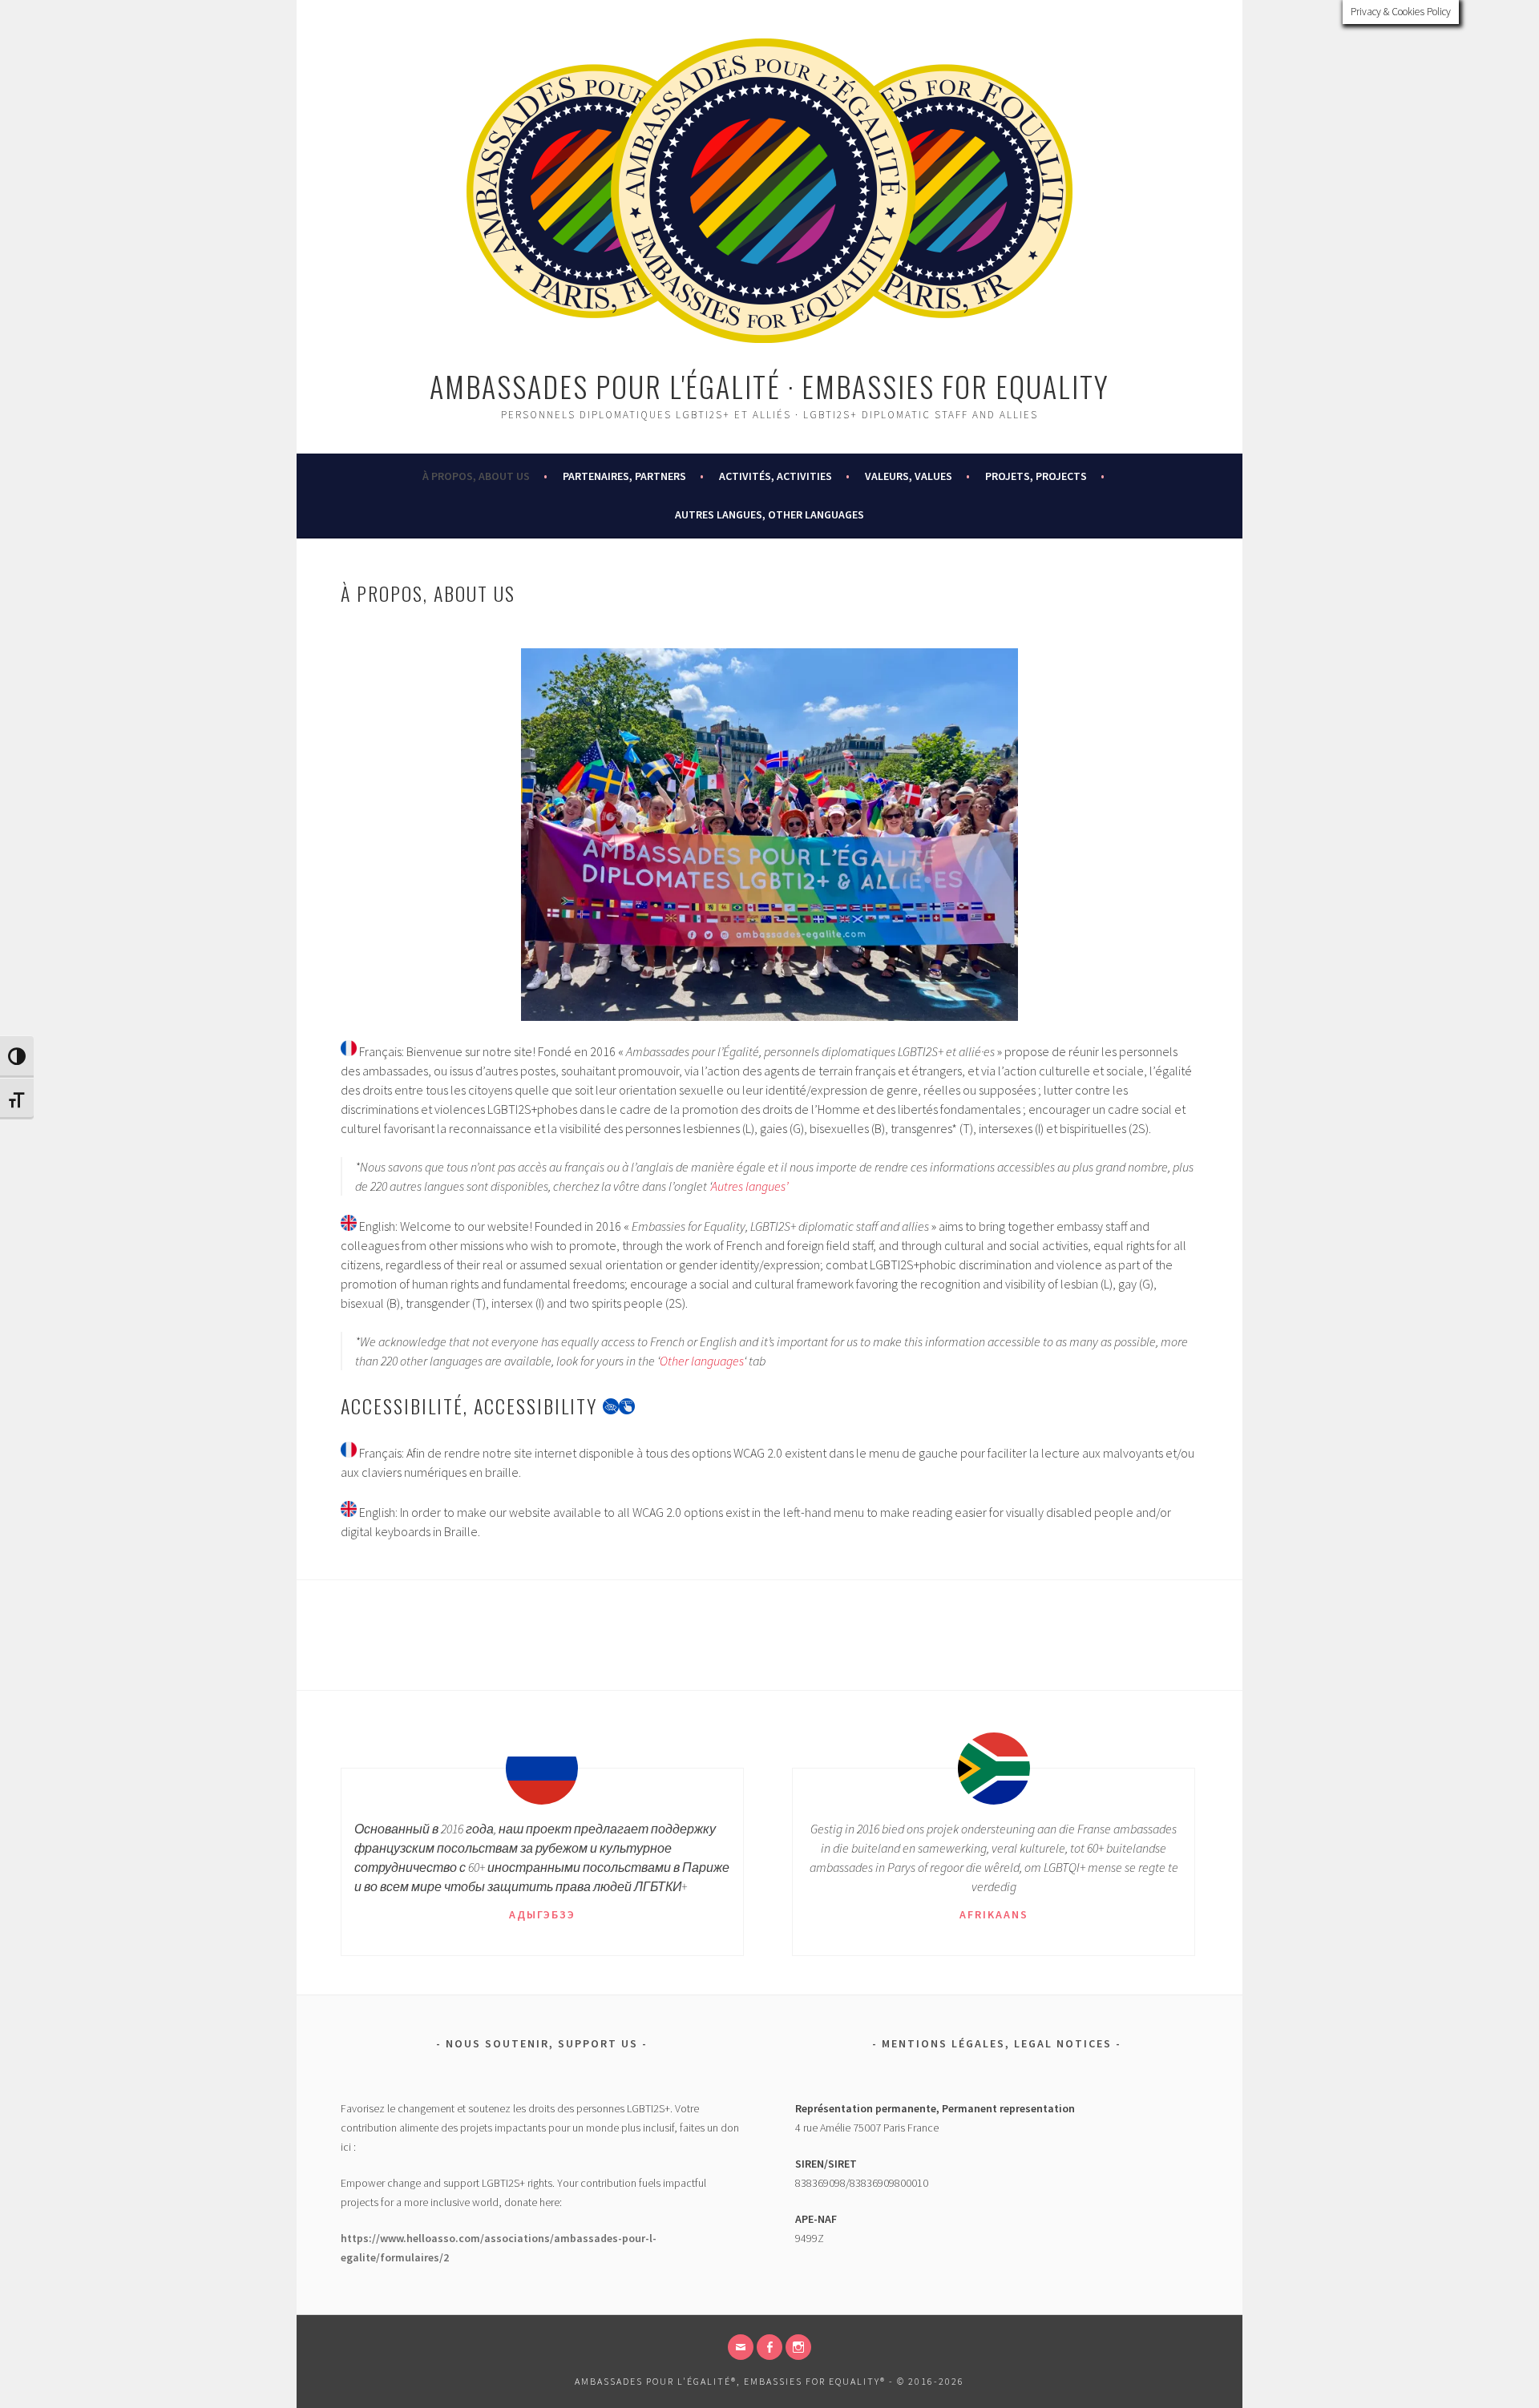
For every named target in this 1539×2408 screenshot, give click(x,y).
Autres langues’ (749, 1186)
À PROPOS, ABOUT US (476, 476)
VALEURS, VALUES (909, 476)
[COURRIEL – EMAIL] (741, 2347)
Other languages (702, 1361)
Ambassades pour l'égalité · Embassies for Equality (769, 386)
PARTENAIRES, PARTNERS (624, 476)
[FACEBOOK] (769, 2347)
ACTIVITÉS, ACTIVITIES (776, 476)
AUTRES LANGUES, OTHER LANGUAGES (769, 514)
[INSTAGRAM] (798, 2347)
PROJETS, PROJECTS (1036, 476)
